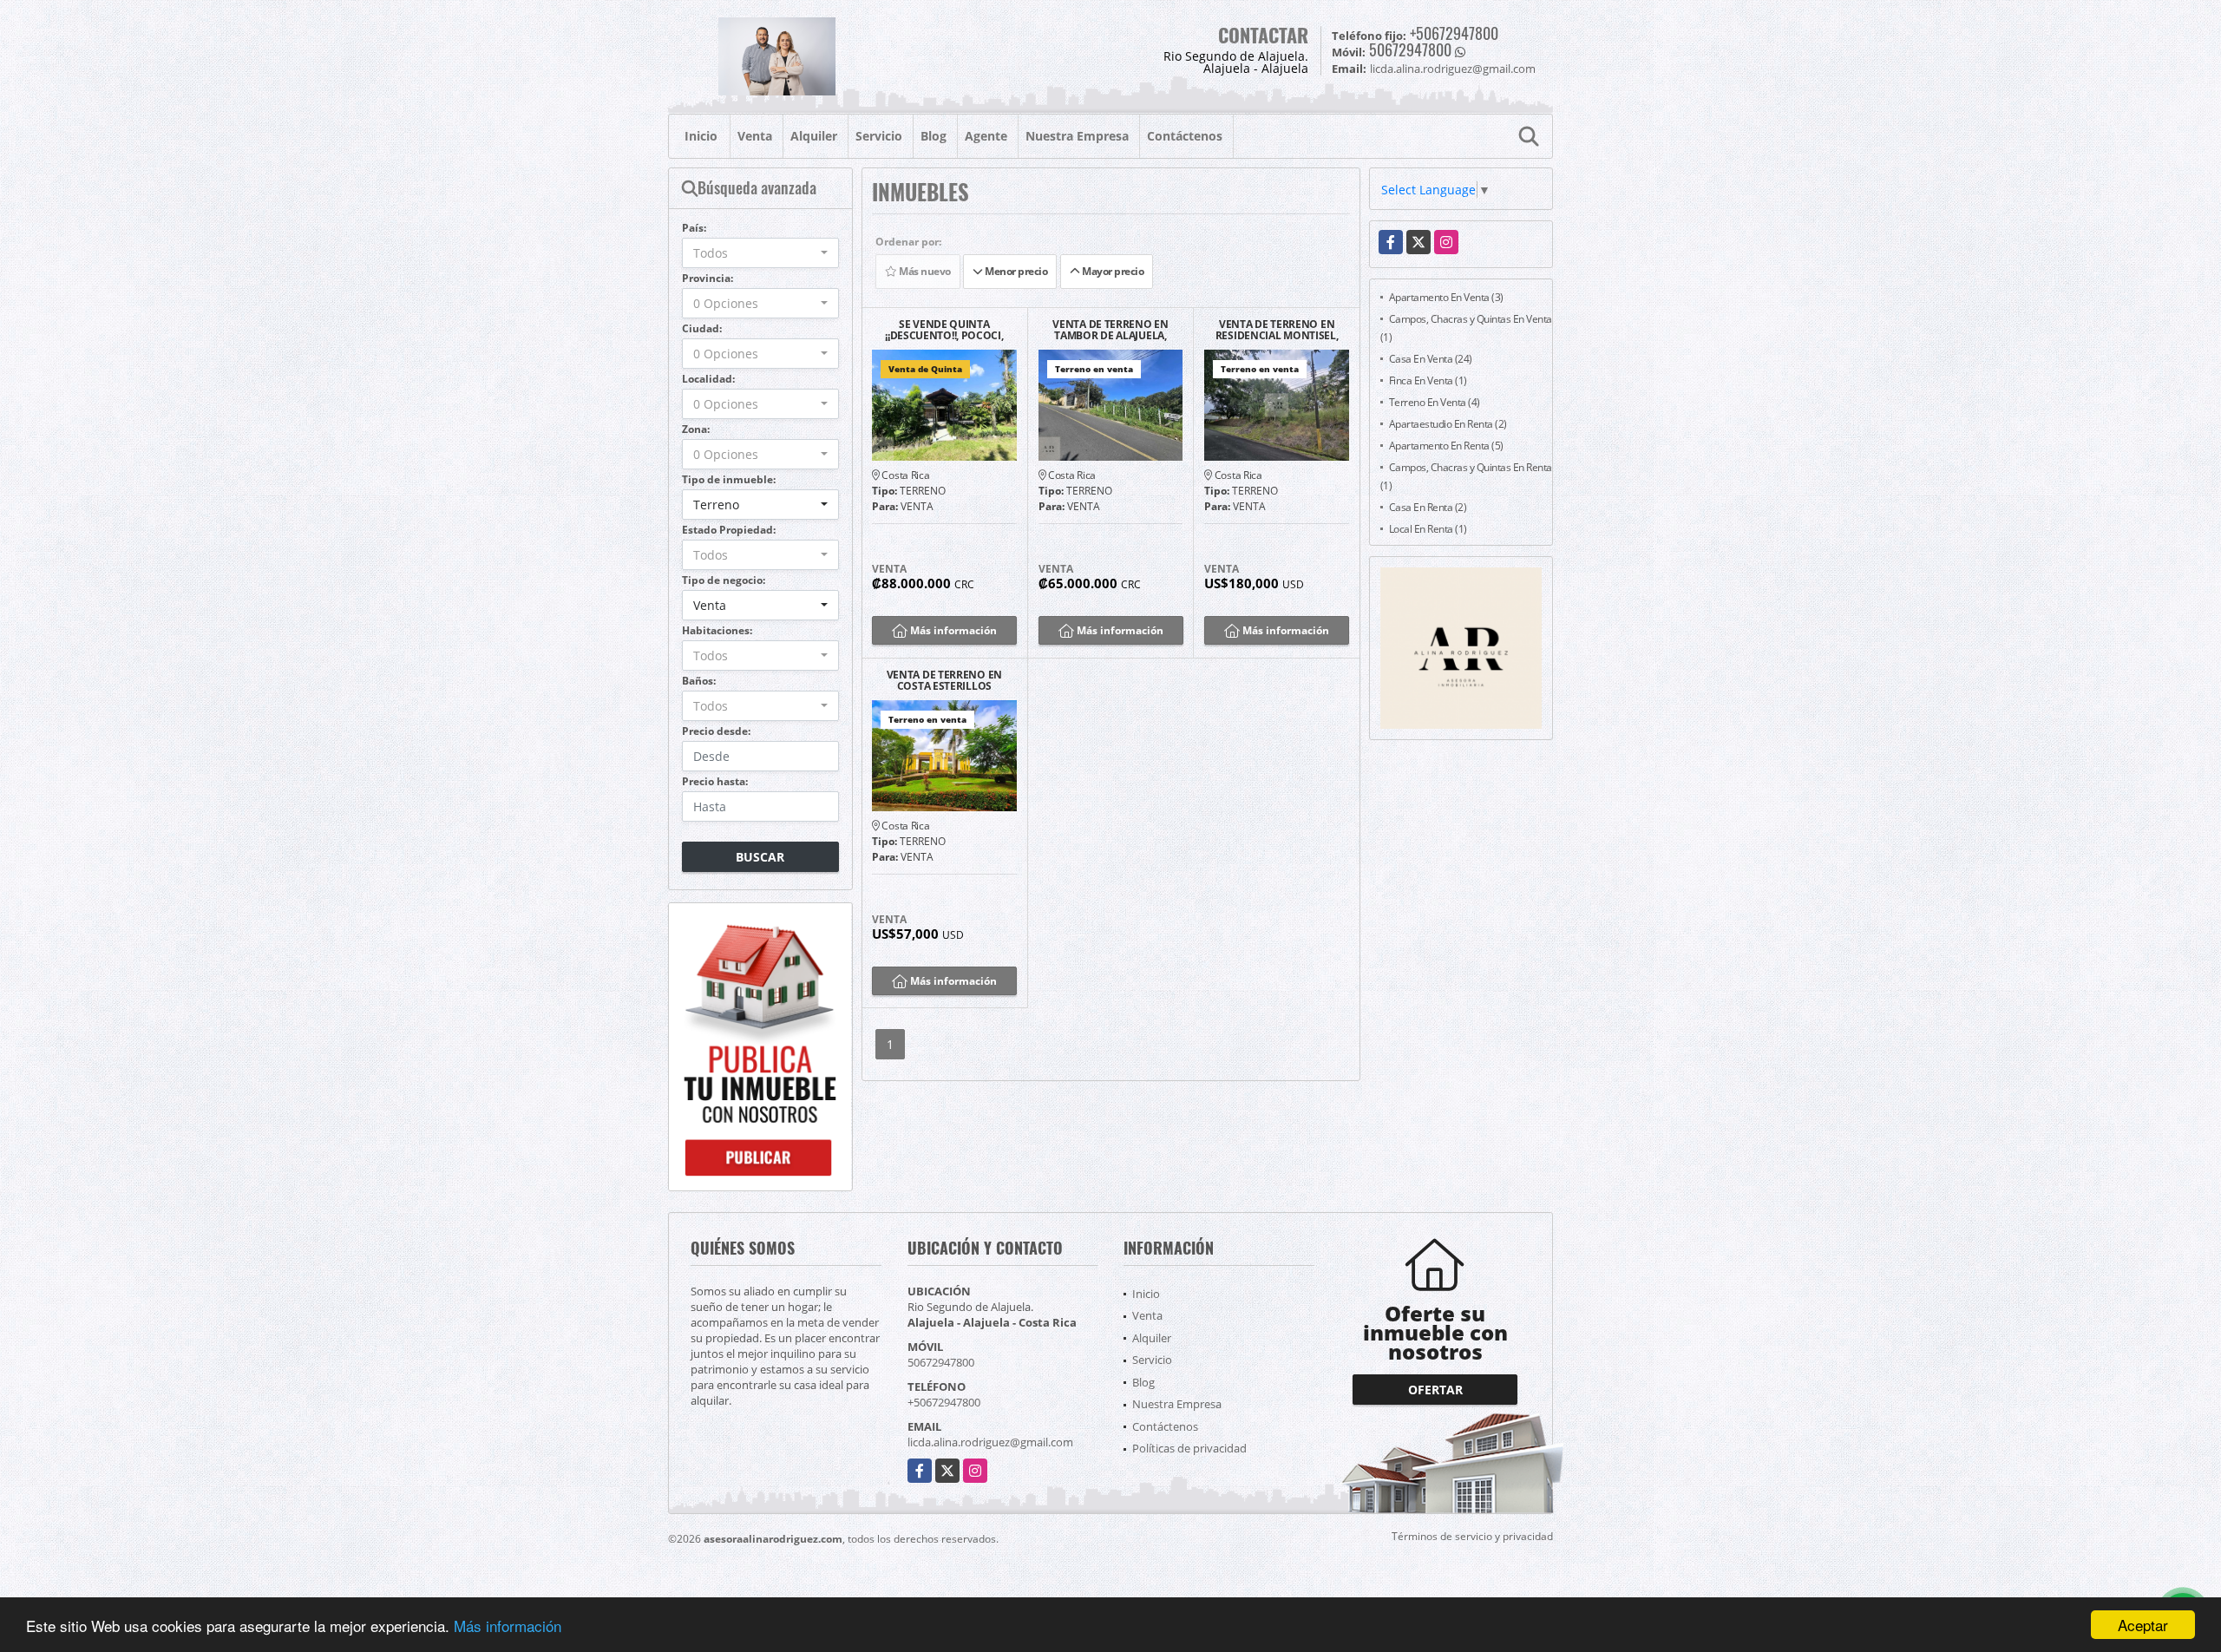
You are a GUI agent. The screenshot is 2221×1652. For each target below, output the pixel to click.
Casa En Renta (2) (1428, 507)
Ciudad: (702, 328)
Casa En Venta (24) (1431, 359)
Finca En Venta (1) (1428, 380)
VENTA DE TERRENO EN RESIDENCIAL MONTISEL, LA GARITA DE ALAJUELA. (1277, 330)
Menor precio (1016, 271)
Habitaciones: (717, 630)
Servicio (879, 136)
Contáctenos (1185, 136)
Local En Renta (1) (1428, 529)
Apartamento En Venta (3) (1446, 297)
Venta (755, 136)
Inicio (701, 136)
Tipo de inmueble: (729, 479)
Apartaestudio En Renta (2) (1448, 424)
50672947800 (1410, 49)
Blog (934, 136)
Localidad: (708, 379)
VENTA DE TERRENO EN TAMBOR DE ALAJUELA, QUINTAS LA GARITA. (1110, 330)
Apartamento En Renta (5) (1446, 446)
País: (694, 228)
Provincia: (708, 278)
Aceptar (2143, 1625)
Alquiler (814, 136)
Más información (508, 1626)
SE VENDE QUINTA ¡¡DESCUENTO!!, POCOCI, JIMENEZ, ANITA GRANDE (944, 330)
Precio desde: (716, 731)
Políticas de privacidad (1189, 1448)
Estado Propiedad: (729, 530)
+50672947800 (1454, 33)
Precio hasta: (715, 781)
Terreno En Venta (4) (1435, 402)
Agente (986, 136)
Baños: (699, 681)
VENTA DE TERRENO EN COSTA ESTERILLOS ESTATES (944, 680)
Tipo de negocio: (724, 580)
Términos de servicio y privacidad (1472, 1536)
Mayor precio (1112, 271)
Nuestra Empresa (1077, 136)
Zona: (696, 429)
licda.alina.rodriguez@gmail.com (990, 1442)
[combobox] (760, 253)
